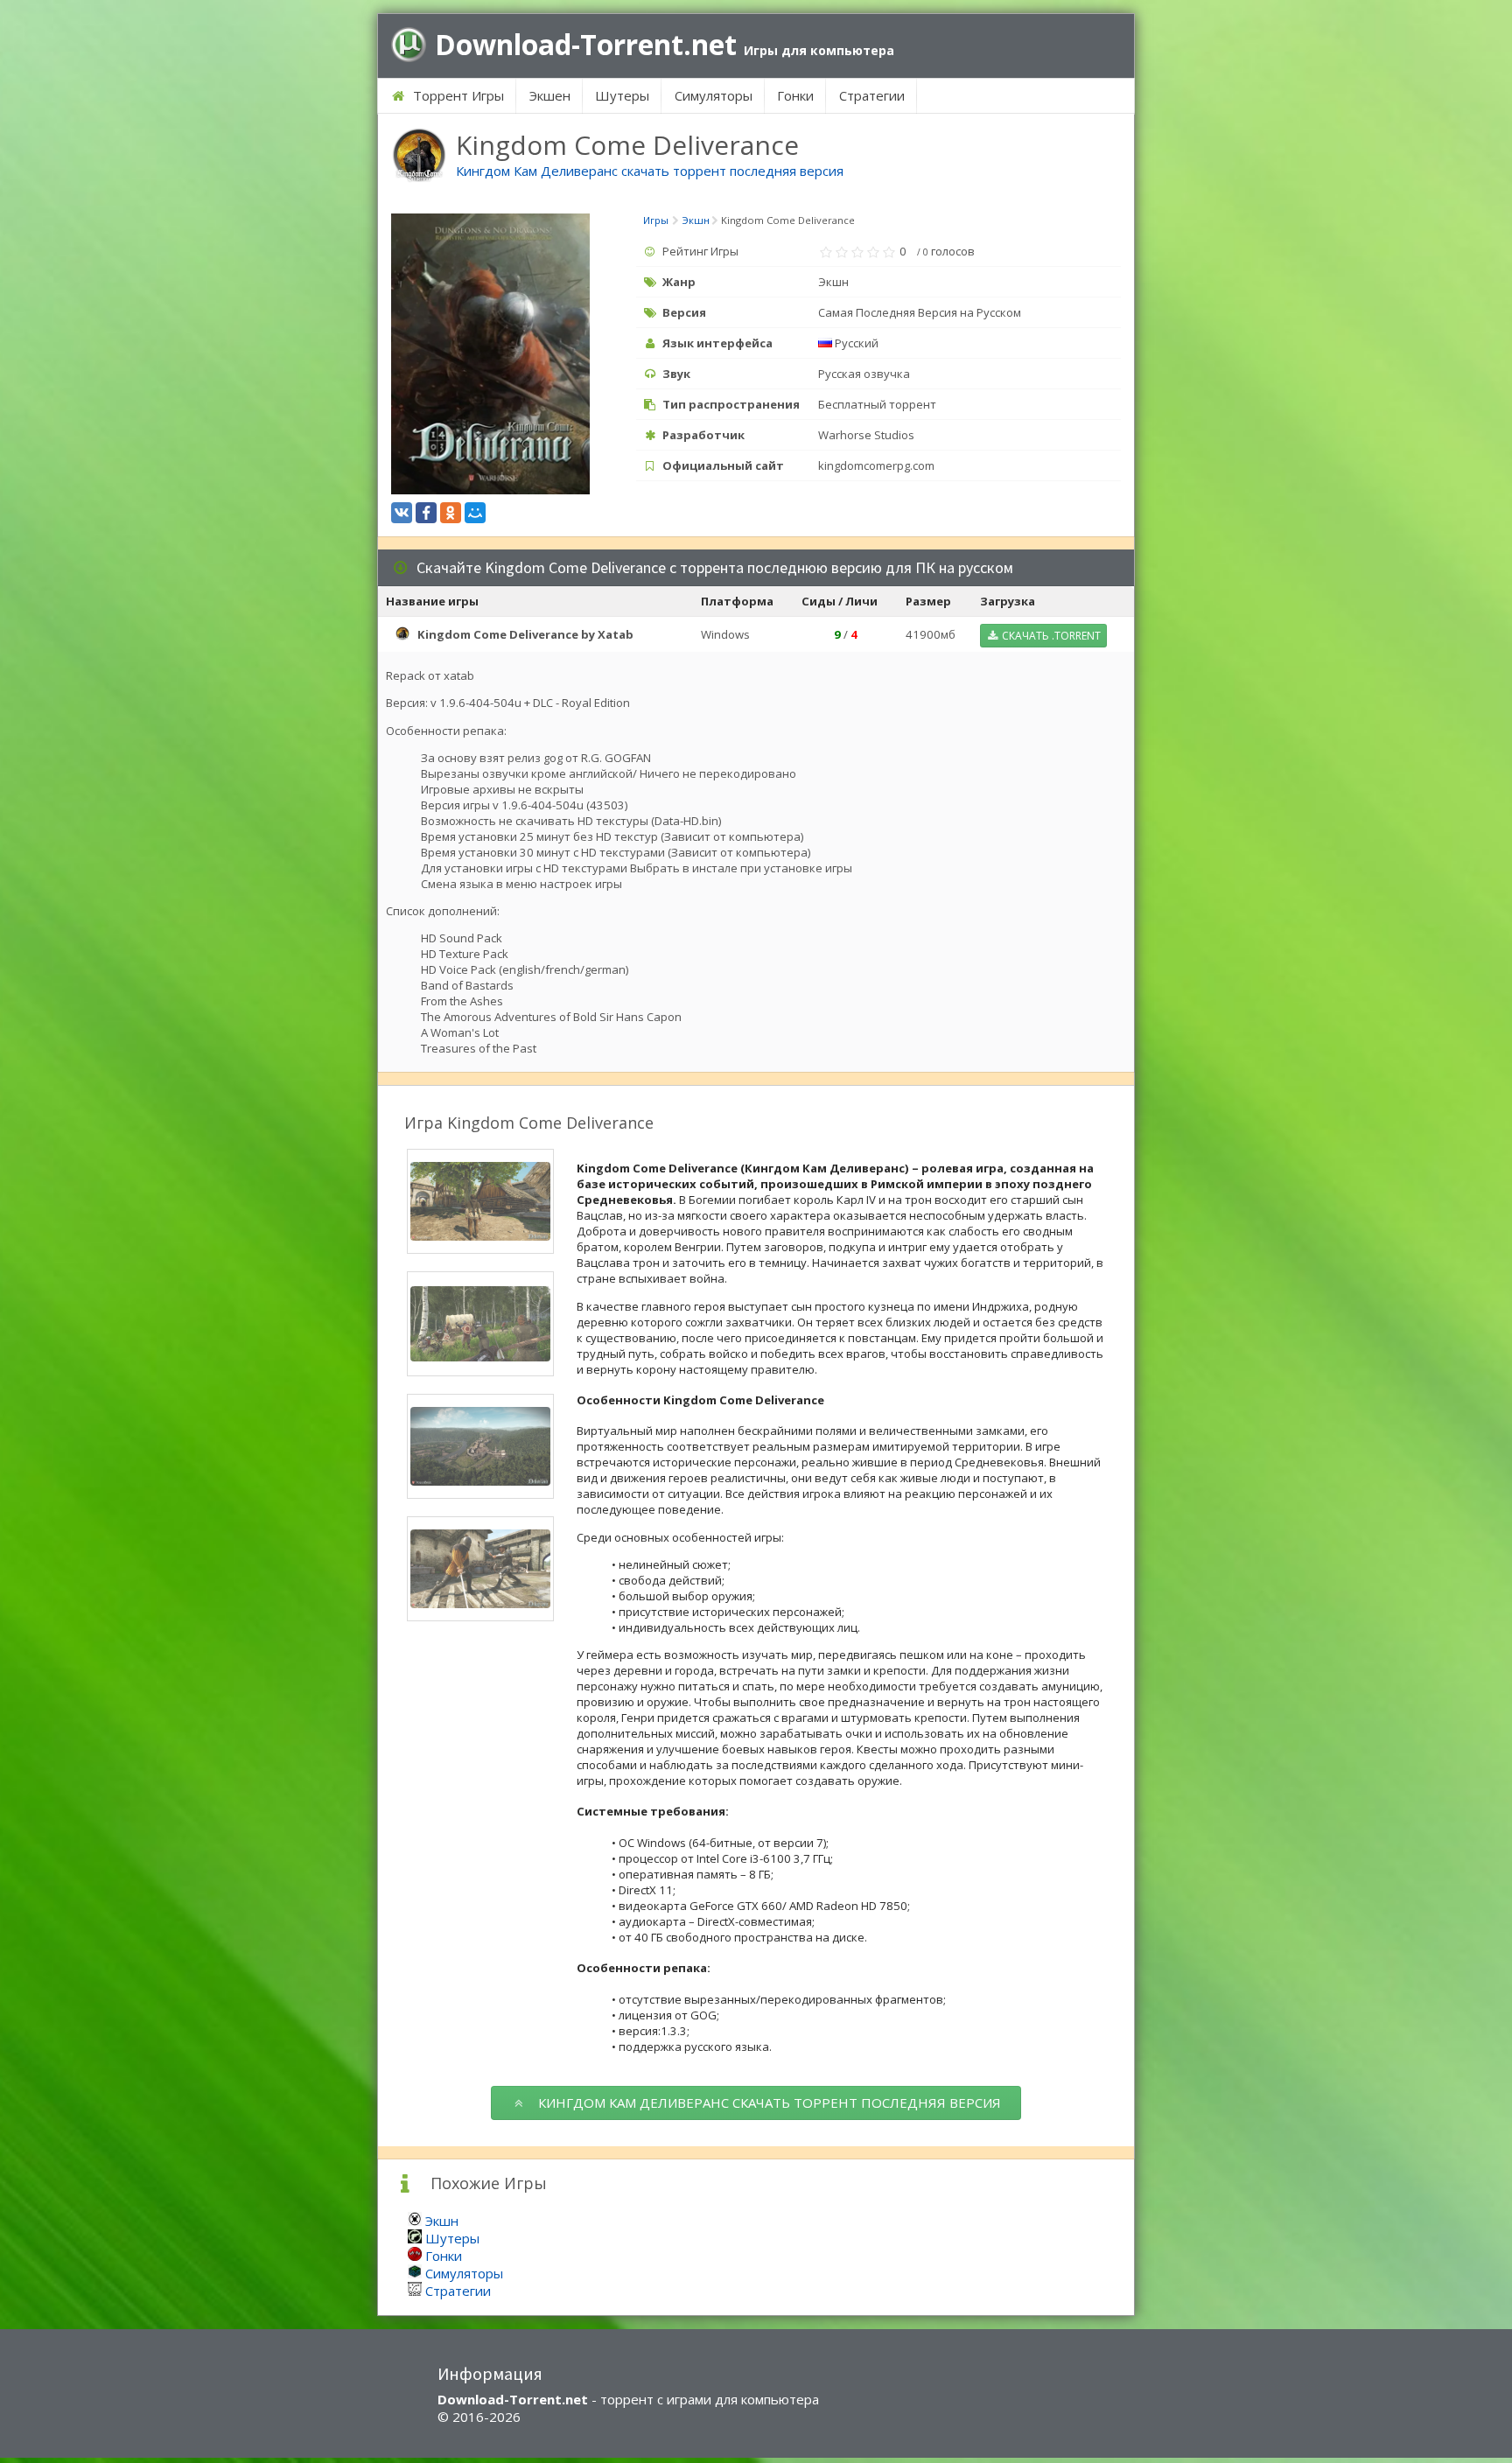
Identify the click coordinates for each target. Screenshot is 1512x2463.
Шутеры (622, 95)
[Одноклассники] (451, 513)
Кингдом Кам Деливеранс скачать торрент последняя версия (650, 171)
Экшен (550, 95)
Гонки (795, 95)
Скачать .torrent (1050, 636)
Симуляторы (714, 95)
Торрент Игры (457, 95)
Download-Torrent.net (665, 45)
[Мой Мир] (475, 513)
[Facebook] (426, 513)
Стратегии (872, 95)
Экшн (442, 2221)
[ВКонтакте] (402, 513)
